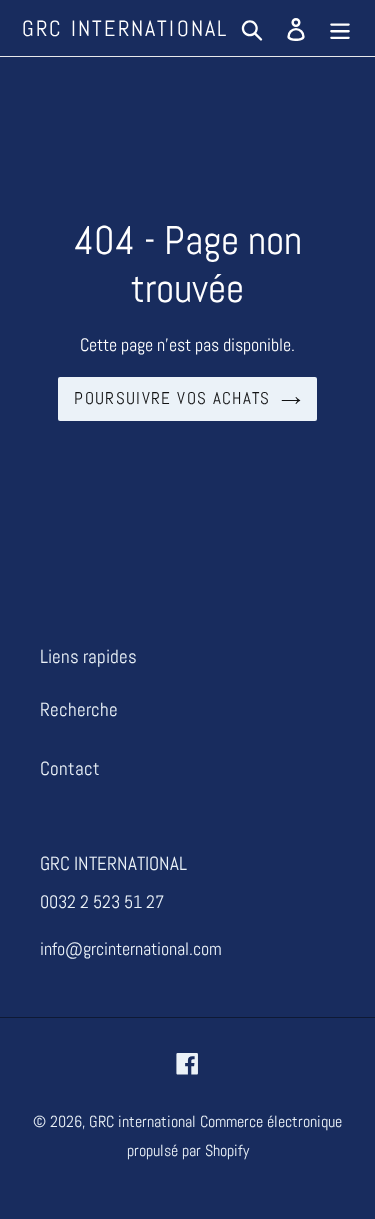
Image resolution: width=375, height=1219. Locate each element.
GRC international (125, 28)
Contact (70, 768)
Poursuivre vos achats (172, 398)
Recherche (79, 709)
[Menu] (340, 28)
